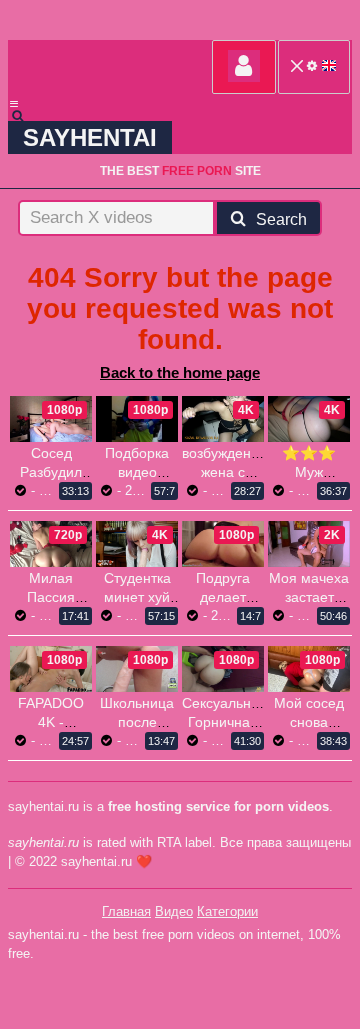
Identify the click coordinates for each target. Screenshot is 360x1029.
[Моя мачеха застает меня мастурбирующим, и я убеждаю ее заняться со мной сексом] (309, 544)
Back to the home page (180, 372)
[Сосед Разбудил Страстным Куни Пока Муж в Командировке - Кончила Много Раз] (51, 419)
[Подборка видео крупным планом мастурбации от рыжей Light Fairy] (137, 419)
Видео (174, 911)
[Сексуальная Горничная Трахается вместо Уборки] (223, 669)
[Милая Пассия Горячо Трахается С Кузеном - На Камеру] (51, 544)
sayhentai (90, 137)
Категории (227, 911)
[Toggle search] (27, 116)
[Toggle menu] (14, 104)
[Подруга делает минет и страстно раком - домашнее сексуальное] (223, 544)
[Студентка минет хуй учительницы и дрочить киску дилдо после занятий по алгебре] (137, 544)
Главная (126, 911)
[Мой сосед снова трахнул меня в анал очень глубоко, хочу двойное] (309, 669)
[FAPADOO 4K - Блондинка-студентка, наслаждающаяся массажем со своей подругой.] (51, 669)
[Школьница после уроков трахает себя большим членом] (137, 669)
